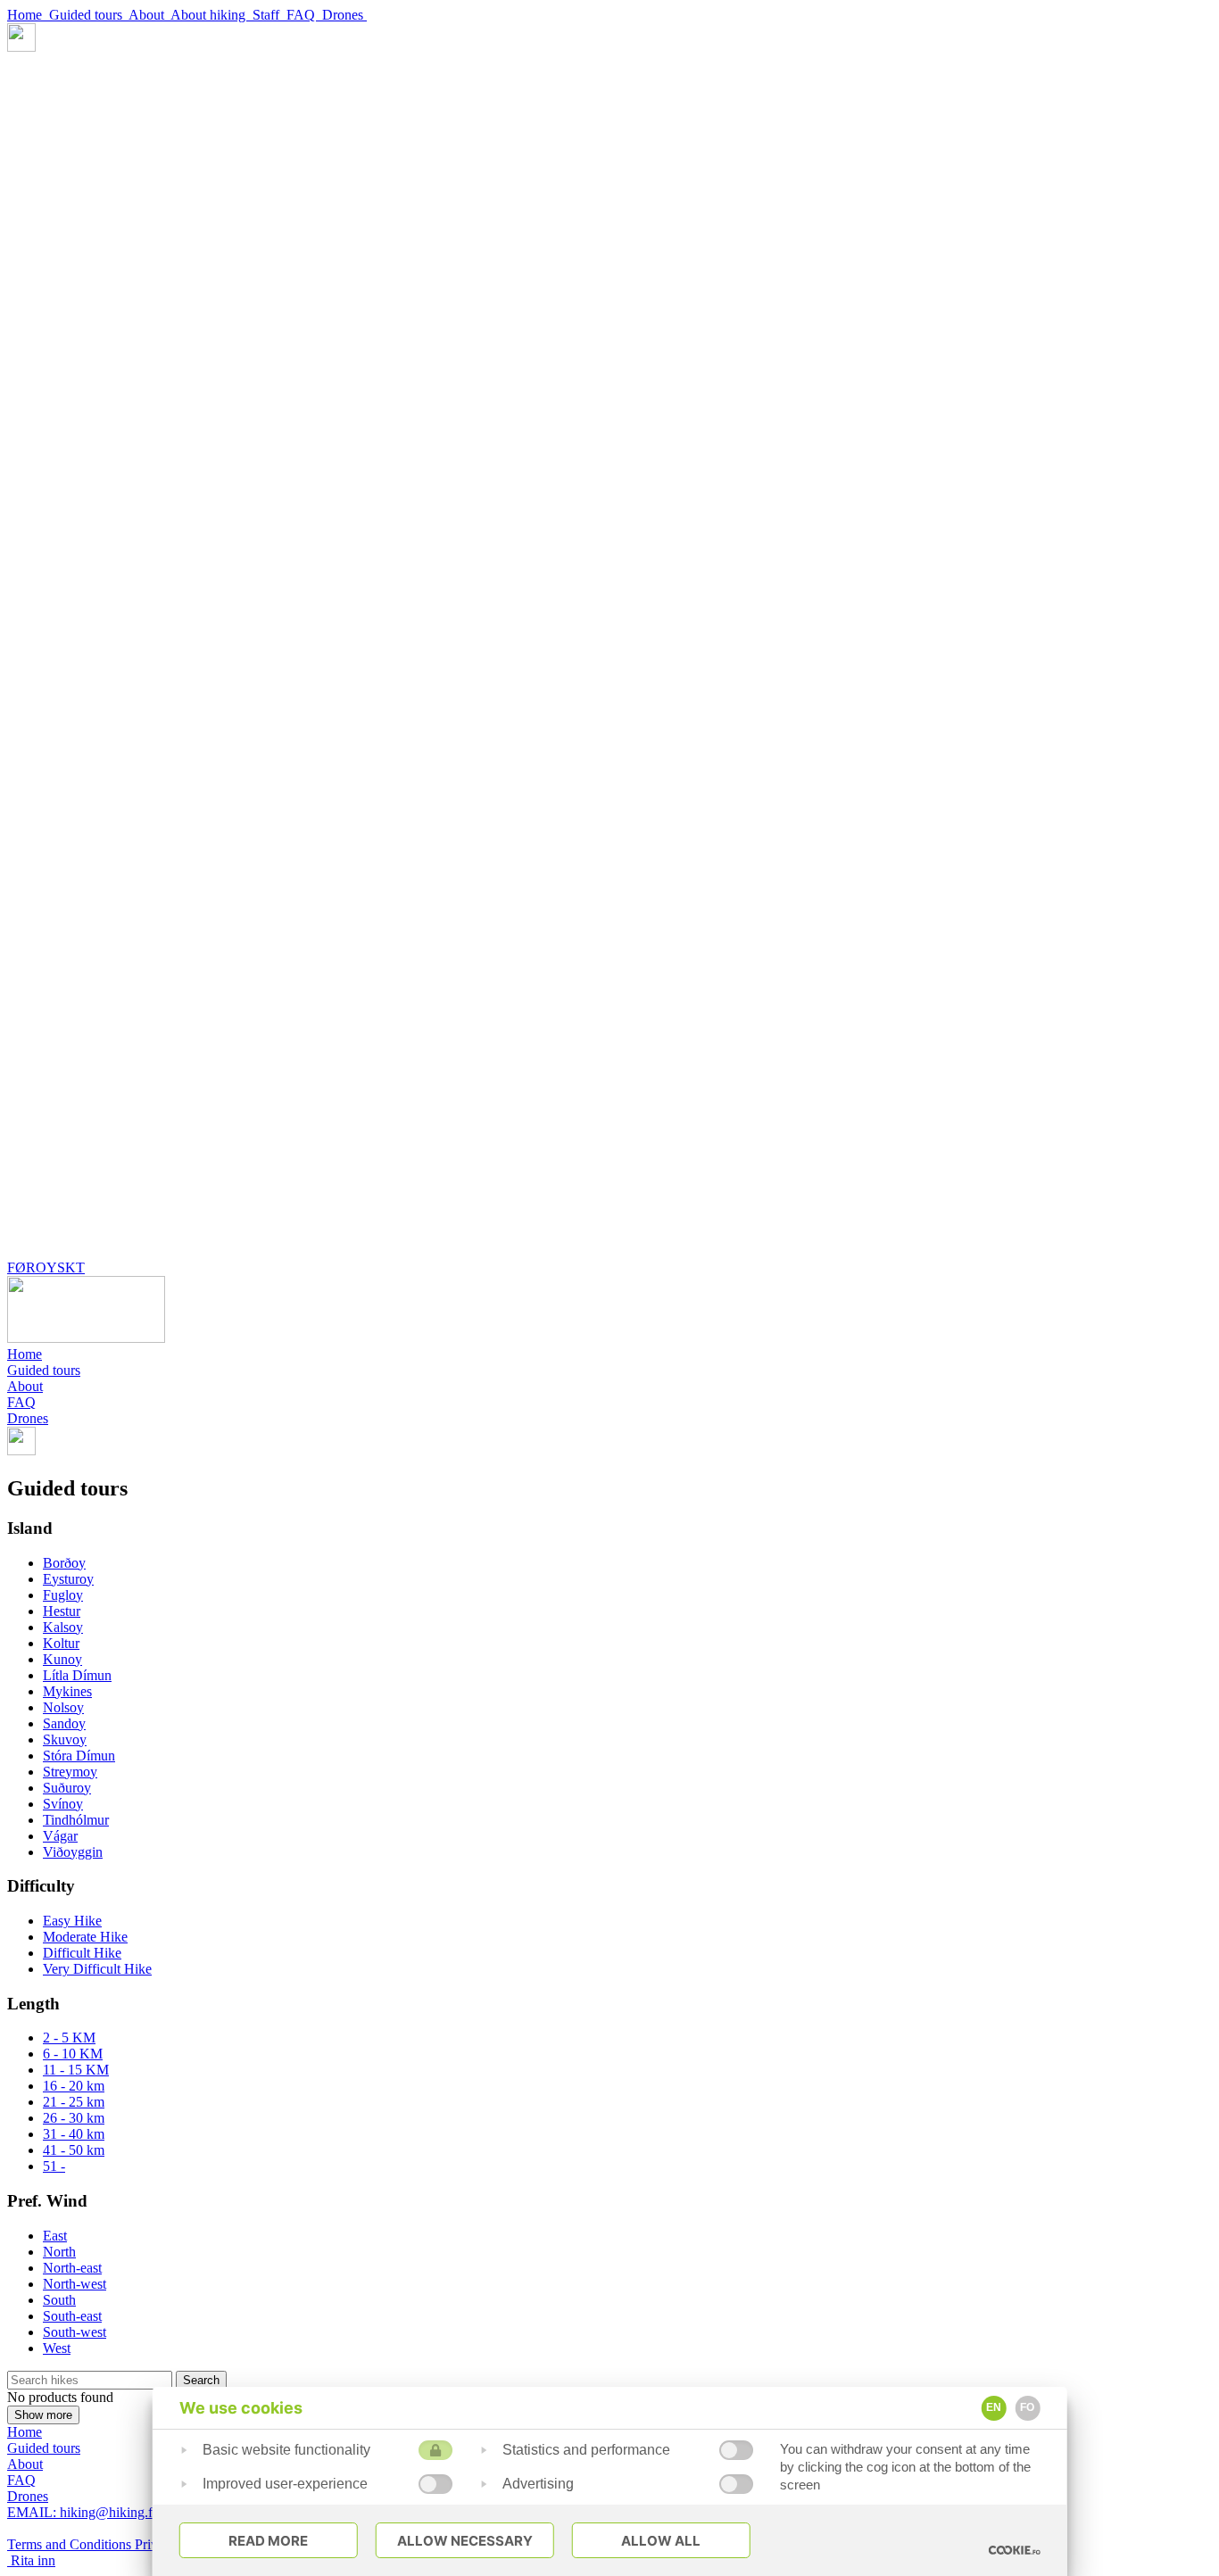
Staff (270, 15)
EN (994, 2407)
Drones (344, 15)
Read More (268, 2541)
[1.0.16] (1014, 2550)
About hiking (211, 15)
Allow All (661, 2541)
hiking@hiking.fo (83, 2512)
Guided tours (89, 15)
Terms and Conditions (71, 2544)
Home (28, 15)
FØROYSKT (46, 1267)
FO (1027, 2407)
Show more (43, 2415)
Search (201, 2380)
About (149, 15)
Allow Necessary (465, 2541)
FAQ (304, 15)
